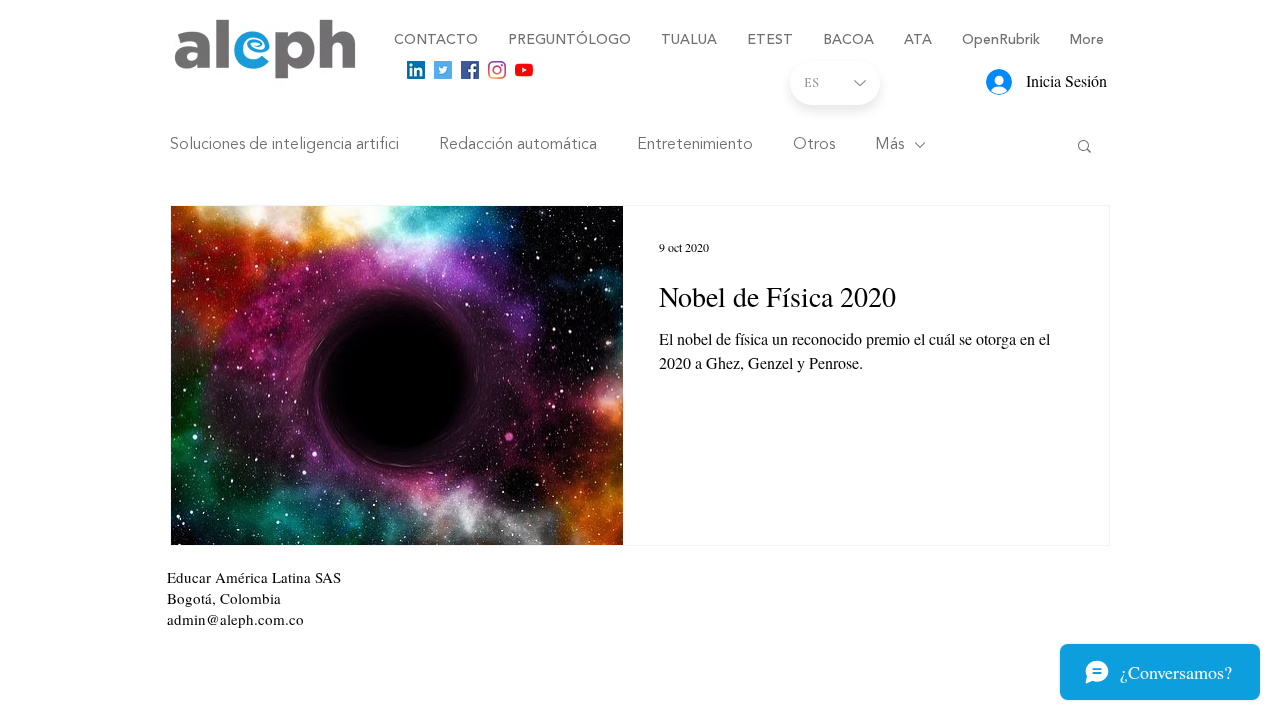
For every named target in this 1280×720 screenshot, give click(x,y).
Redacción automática (518, 145)
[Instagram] (497, 70)
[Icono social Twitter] (443, 70)
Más (889, 145)
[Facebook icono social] (470, 70)
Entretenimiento (695, 145)
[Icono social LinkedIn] (416, 70)
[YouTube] (524, 70)
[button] (1084, 147)
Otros (814, 145)
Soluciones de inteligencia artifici (284, 145)
